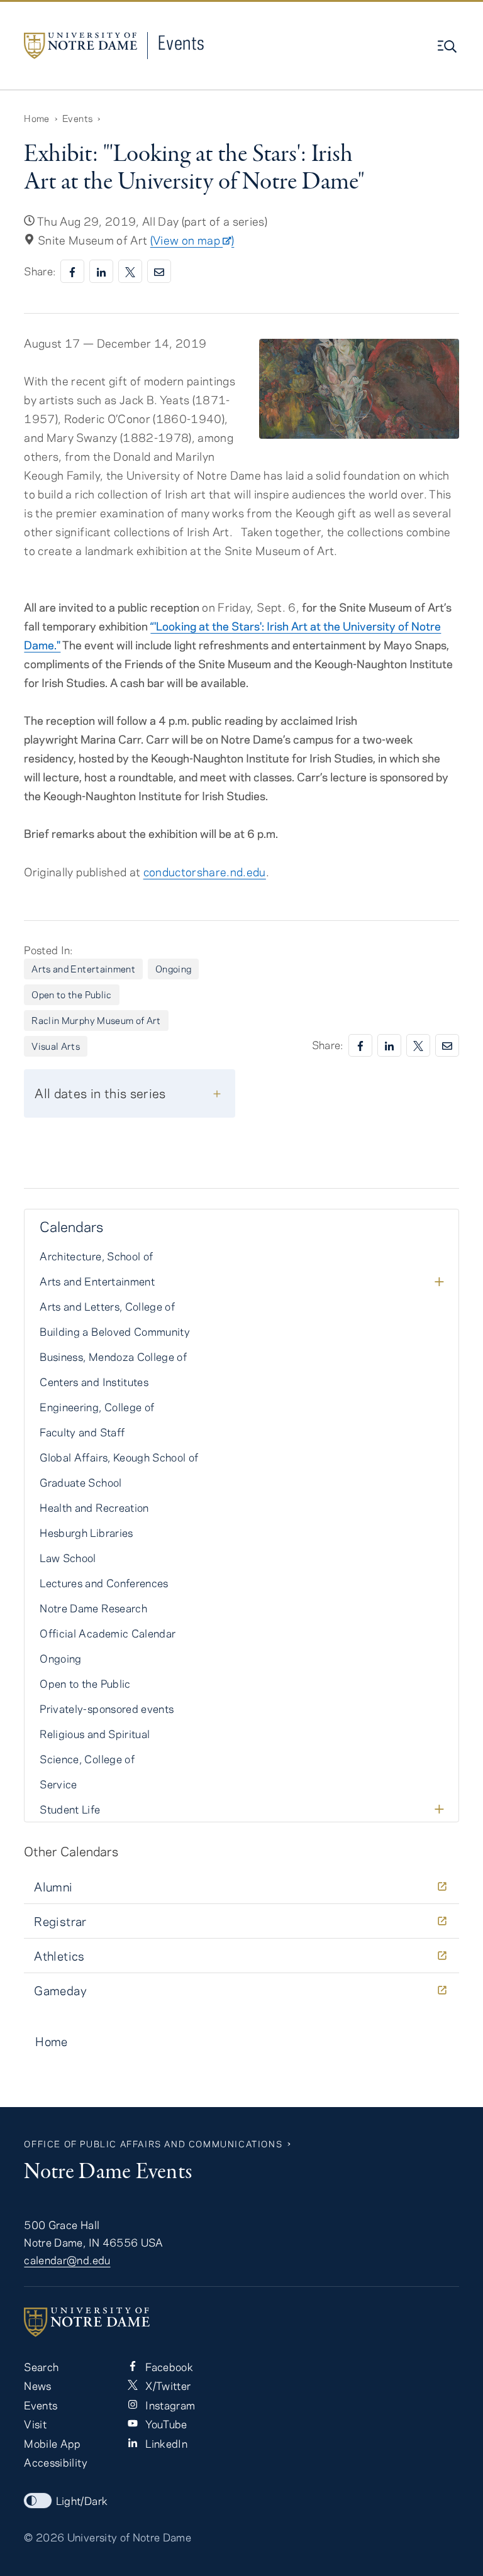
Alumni (53, 1887)
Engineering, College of (97, 1407)
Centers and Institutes (94, 1382)
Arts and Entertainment (83, 969)
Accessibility (55, 2462)
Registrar (60, 1921)
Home (36, 118)
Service (58, 1784)
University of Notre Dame (129, 2537)
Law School (68, 1558)
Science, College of (87, 1759)
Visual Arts (56, 1046)
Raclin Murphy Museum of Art (96, 1020)
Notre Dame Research (93, 1608)
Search (41, 2367)
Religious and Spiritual (95, 1734)
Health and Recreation (94, 1507)
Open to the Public (71, 994)
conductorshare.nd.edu (205, 872)
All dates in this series (100, 1093)
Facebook (168, 2367)
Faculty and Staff (82, 1432)
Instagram (169, 2405)
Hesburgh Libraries (86, 1533)
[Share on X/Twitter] (130, 271)
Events (181, 42)
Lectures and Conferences (104, 1583)
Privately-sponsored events (107, 1709)
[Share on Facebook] (72, 271)
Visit (35, 2424)
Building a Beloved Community (115, 1331)
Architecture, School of (96, 1256)
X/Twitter (167, 2386)
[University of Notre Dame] (241, 2322)
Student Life (70, 1809)
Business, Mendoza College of (113, 1357)
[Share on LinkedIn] (101, 271)
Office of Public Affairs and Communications (153, 2144)
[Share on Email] (159, 271)
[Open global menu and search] (448, 47)
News (37, 2386)
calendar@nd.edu (67, 2260)
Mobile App (52, 2443)
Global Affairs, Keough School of (119, 1457)
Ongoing (173, 969)
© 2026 (44, 2537)
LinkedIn (165, 2443)
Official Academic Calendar (108, 1633)
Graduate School (80, 1482)
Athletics (59, 1956)
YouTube (165, 2424)
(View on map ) (192, 240)
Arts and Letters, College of (107, 1306)
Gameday (60, 1990)
